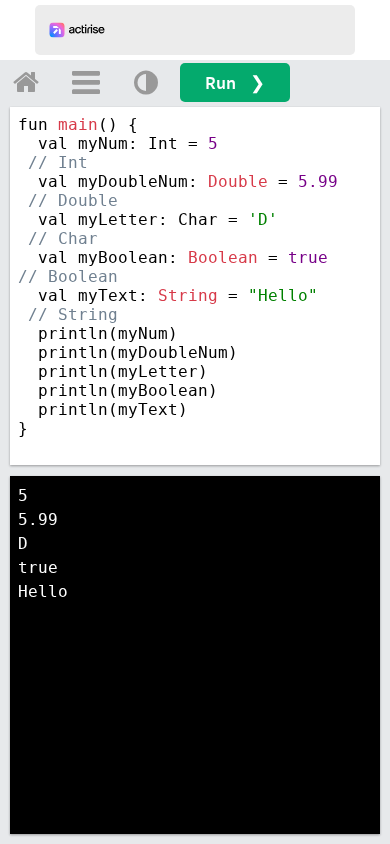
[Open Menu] (86, 82)
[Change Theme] (146, 82)
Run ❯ (235, 82)
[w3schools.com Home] (26, 82)
